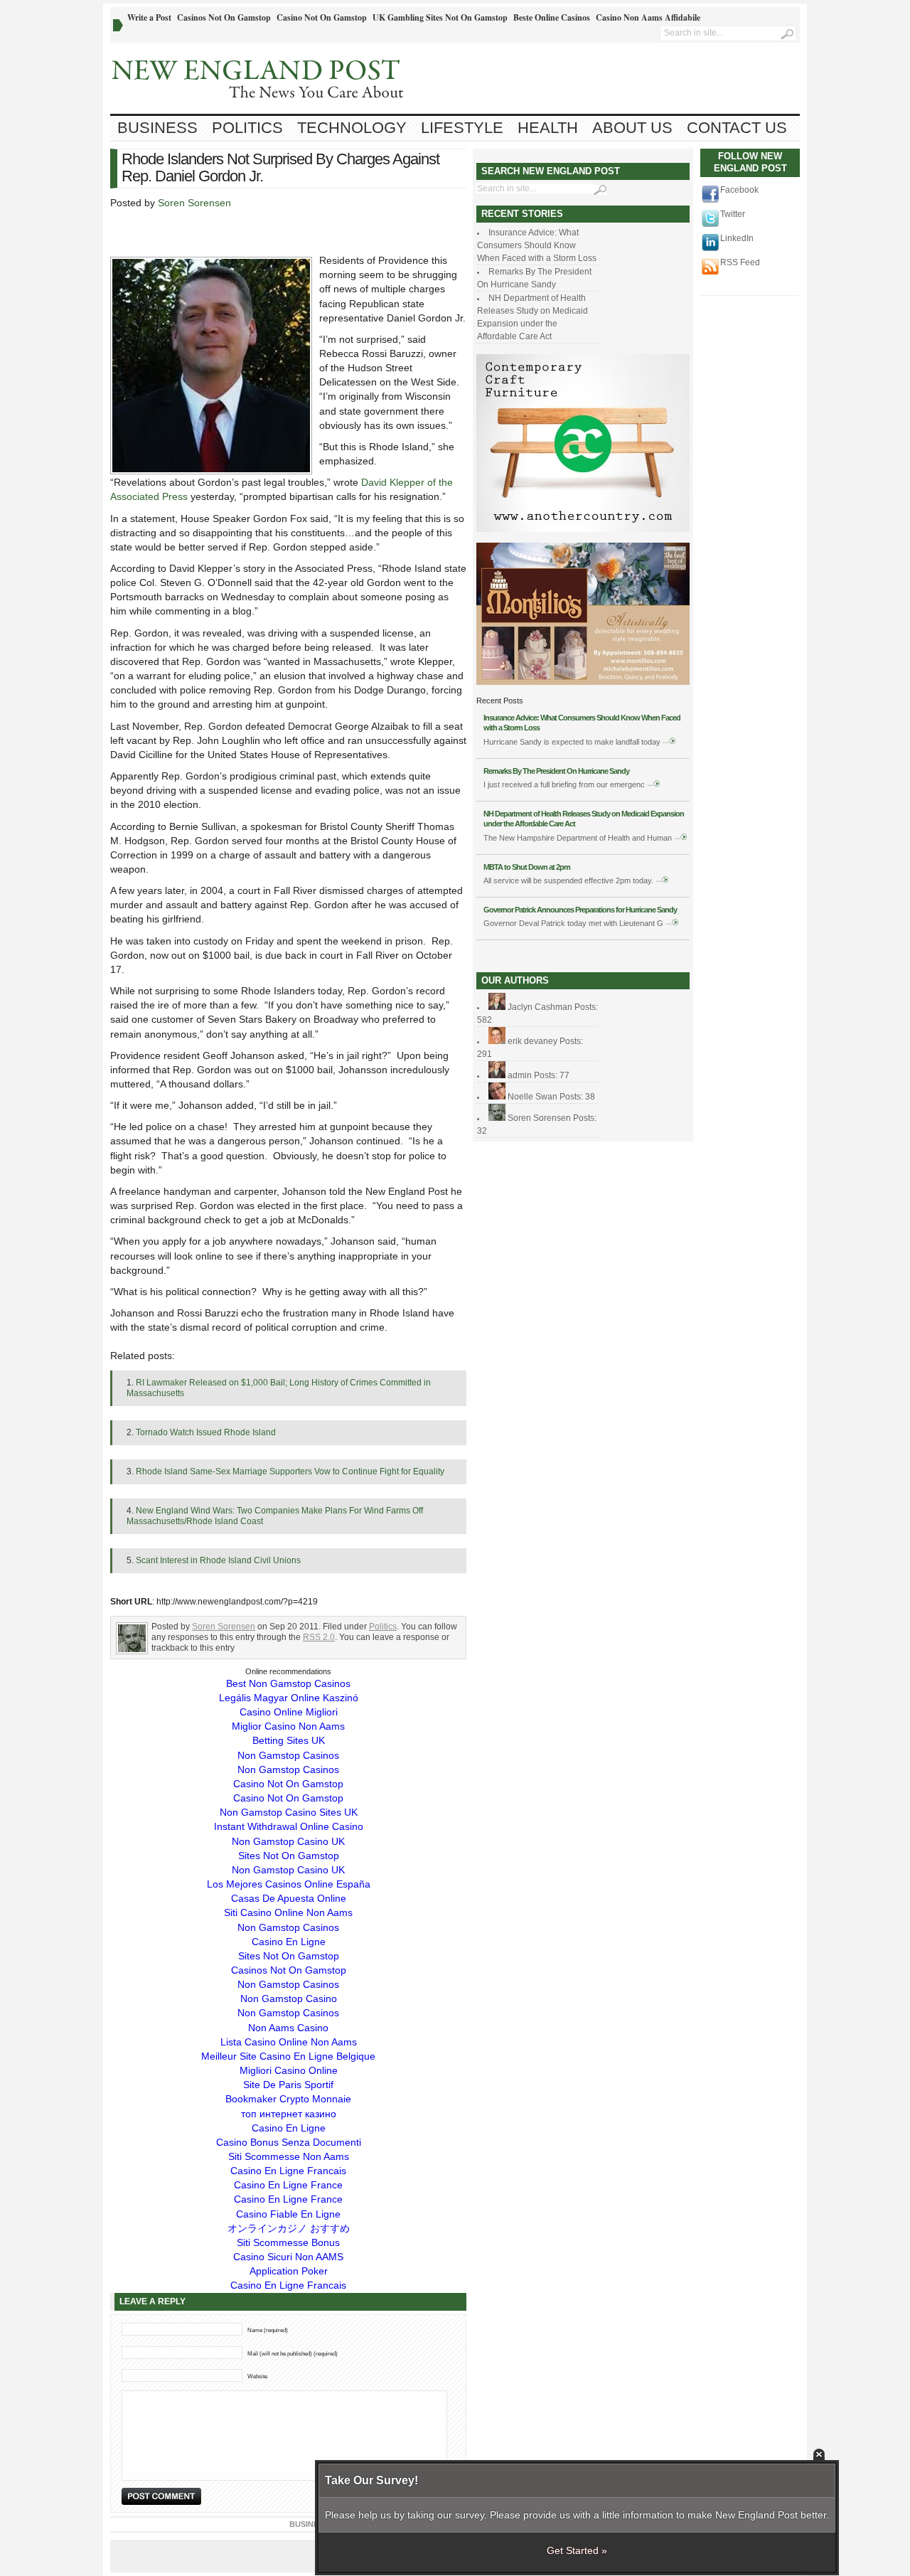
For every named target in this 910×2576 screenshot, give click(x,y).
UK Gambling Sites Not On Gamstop (440, 17)
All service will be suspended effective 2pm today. (568, 880)
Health (548, 128)
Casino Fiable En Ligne (288, 2214)
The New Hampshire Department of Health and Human (579, 838)
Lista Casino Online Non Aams (289, 2042)
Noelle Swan (532, 1097)
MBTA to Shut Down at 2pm (527, 867)
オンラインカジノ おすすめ (289, 2228)
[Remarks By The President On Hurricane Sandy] (654, 784)
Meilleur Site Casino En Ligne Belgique (288, 2056)
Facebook (739, 190)
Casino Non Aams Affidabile (648, 17)
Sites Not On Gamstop (289, 1856)
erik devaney (532, 1041)
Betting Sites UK (289, 1740)
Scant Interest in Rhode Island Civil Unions (218, 1560)
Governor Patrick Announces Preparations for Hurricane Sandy (580, 910)
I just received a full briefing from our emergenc (564, 784)
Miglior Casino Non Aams (288, 1726)
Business (157, 128)
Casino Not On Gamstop (322, 17)
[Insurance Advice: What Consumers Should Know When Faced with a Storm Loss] (670, 742)
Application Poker (289, 2271)
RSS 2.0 (319, 1637)
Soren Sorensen (194, 203)
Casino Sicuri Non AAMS (288, 2257)
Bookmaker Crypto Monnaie (288, 2099)
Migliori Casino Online (289, 2070)
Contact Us (737, 128)
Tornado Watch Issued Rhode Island (206, 1432)
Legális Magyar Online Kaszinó (289, 1698)
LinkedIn (737, 238)
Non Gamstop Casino (289, 1998)
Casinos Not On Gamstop (224, 17)
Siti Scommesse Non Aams (289, 2156)
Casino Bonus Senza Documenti (289, 2142)
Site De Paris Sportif (288, 2085)
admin (520, 1075)
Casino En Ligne (289, 1942)
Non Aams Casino (288, 2028)
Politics (247, 128)
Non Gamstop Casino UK (288, 1841)
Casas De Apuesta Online (289, 1898)
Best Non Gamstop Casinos (288, 1683)
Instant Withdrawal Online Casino (289, 1826)
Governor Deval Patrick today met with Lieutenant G (573, 923)
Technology (352, 128)
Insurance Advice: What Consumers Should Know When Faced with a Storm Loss (537, 245)
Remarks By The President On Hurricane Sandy (556, 771)
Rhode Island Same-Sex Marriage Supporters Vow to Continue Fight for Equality (290, 1471)
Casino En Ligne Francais (288, 2171)
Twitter (733, 214)
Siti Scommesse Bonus (288, 2242)
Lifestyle (462, 128)
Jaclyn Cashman (540, 1007)
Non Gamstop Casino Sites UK (289, 1812)
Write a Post (149, 17)
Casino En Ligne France (288, 2185)
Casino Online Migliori (289, 1712)
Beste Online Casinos (552, 17)
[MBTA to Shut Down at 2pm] (663, 880)
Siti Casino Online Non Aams (288, 1912)
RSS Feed (740, 262)
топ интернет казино (289, 2114)
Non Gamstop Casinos (288, 1755)
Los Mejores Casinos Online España (289, 1884)
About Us (632, 128)
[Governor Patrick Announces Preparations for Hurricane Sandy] (673, 923)
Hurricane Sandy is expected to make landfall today (572, 742)
